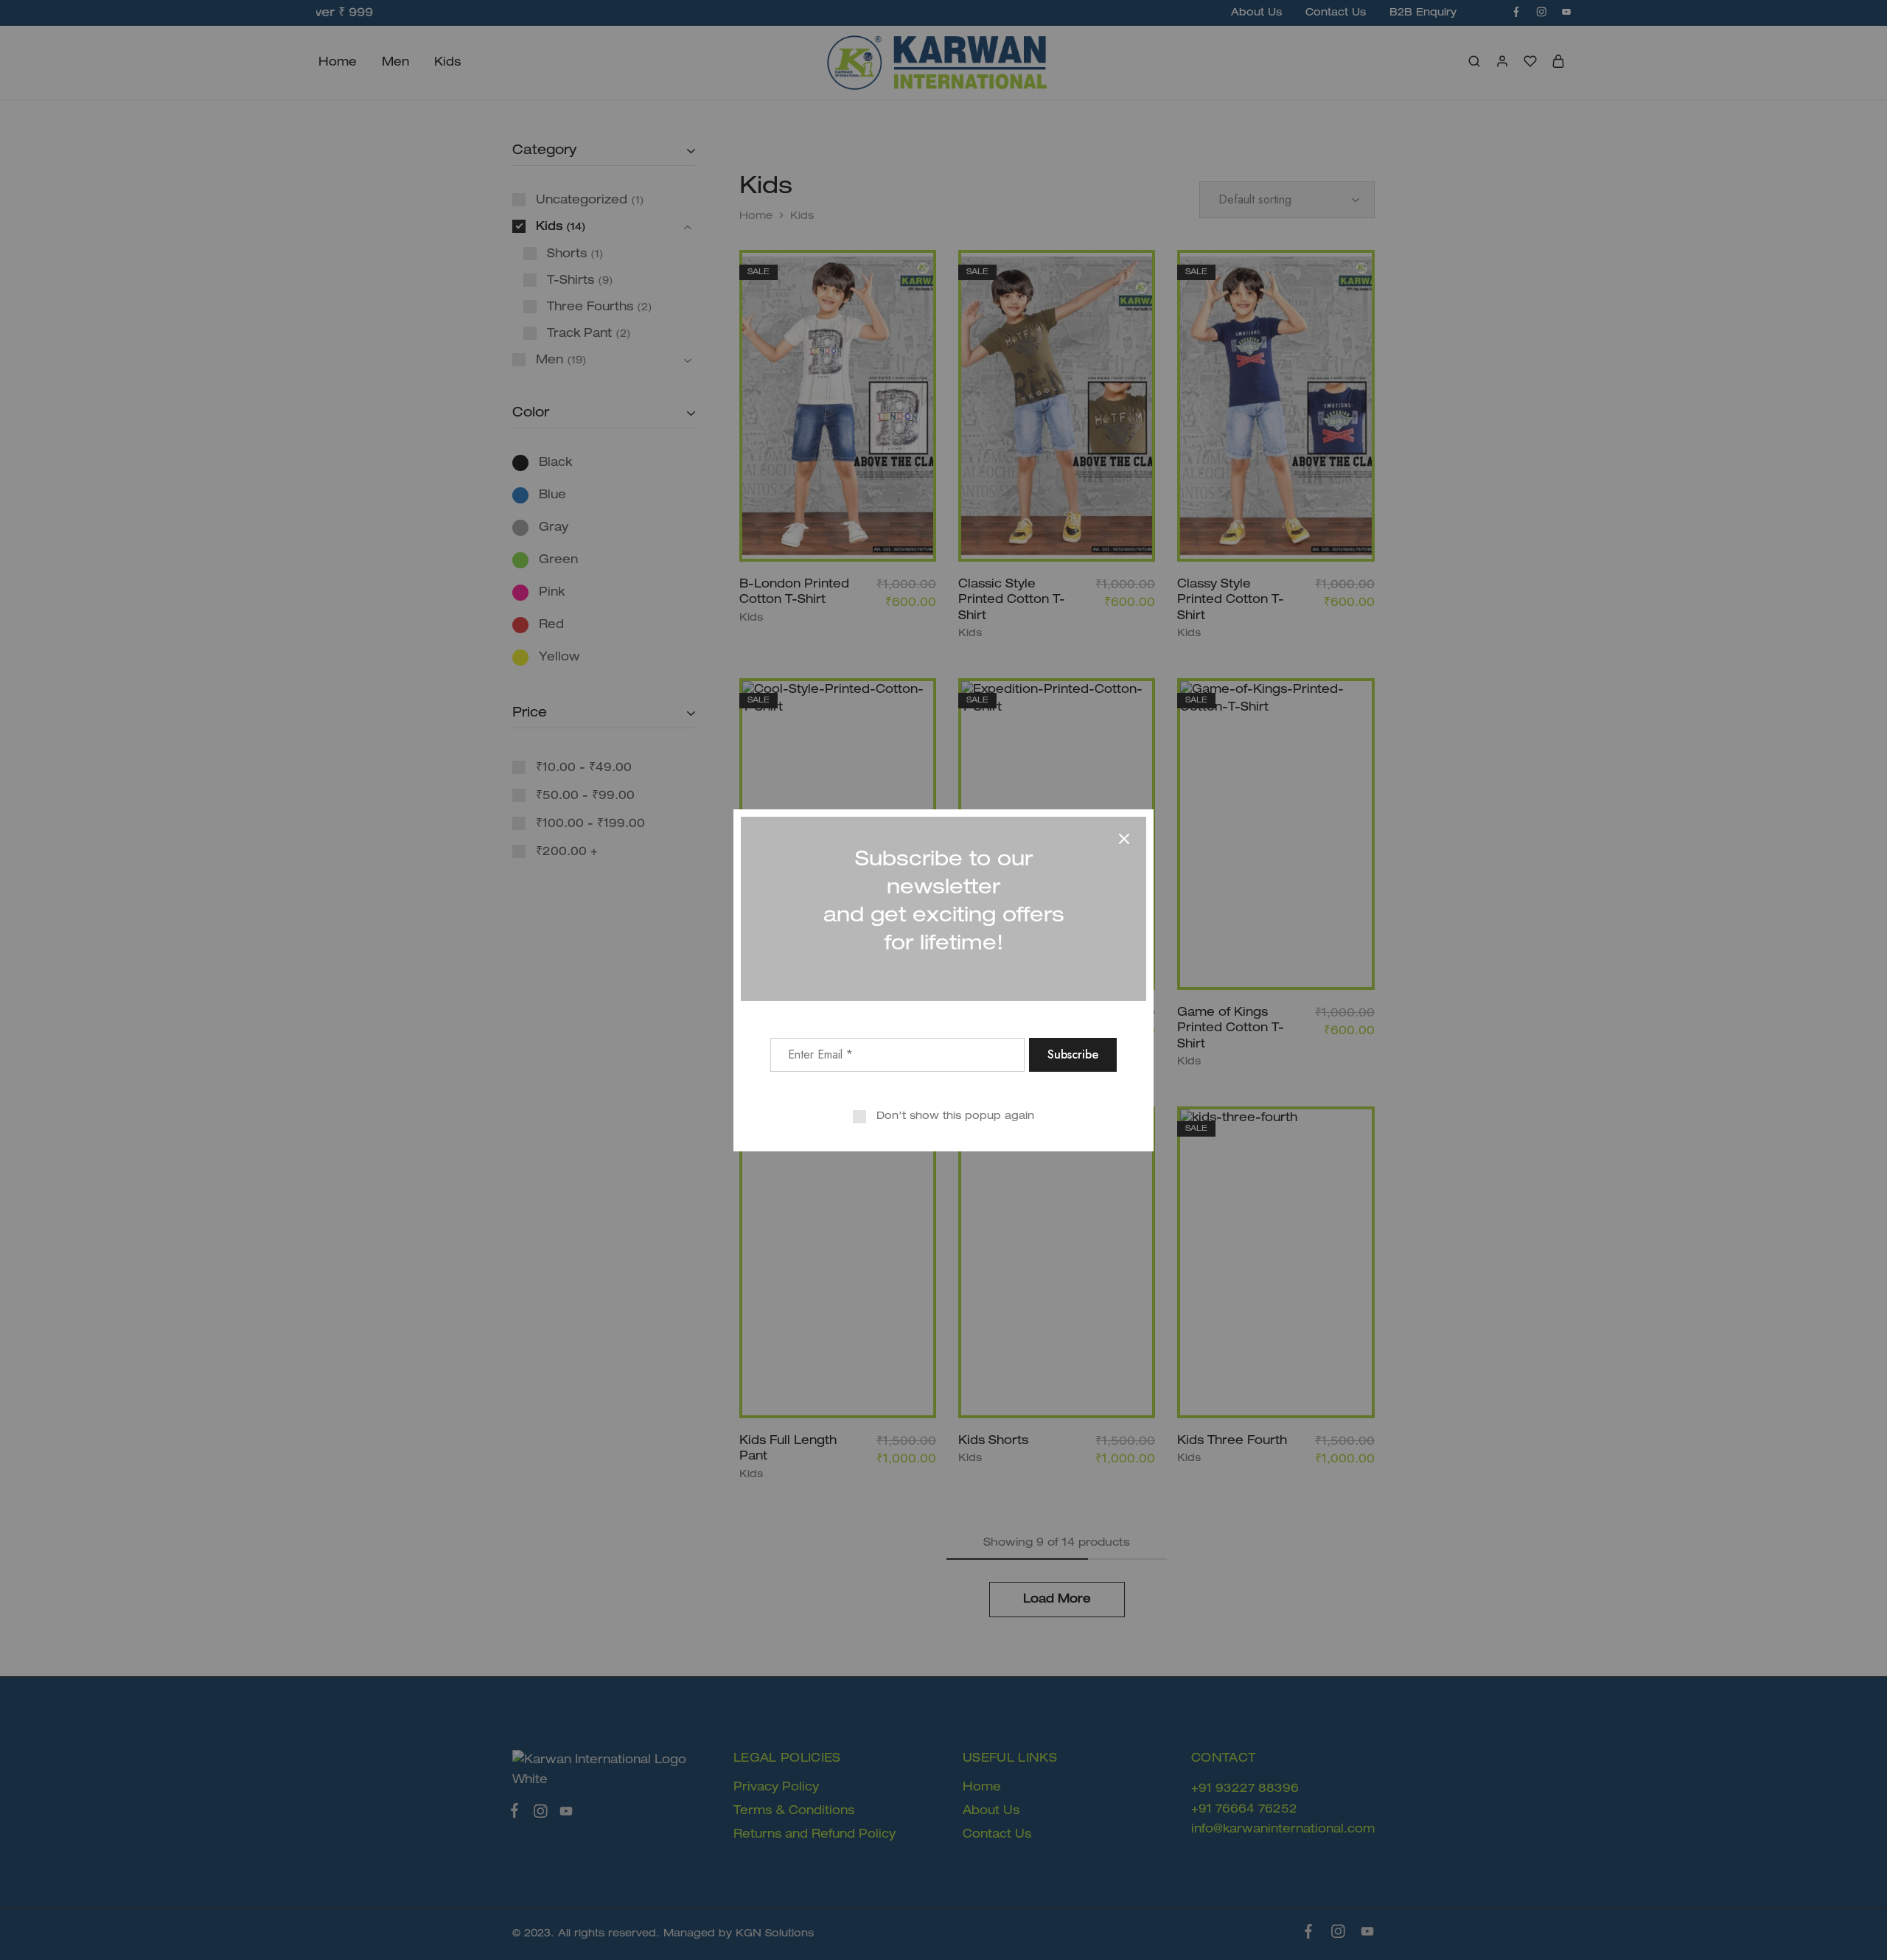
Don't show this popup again (955, 1116)
